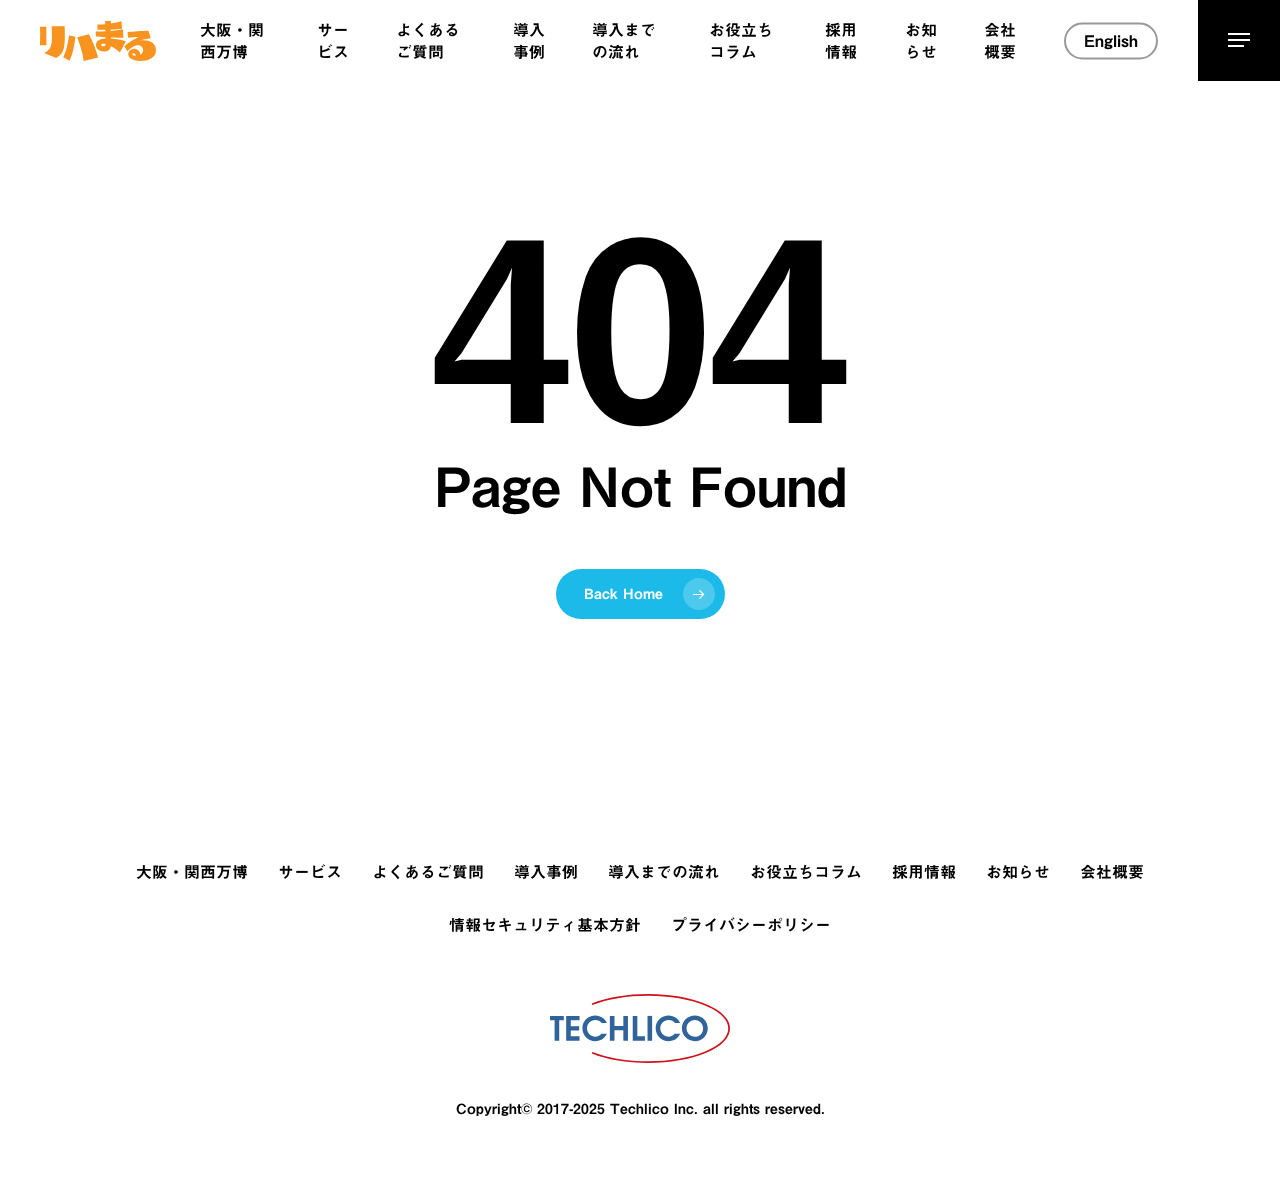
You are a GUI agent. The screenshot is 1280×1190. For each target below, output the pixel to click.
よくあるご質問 (428, 872)
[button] (1239, 40)
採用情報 (924, 872)
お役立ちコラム (806, 872)
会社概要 (1112, 872)
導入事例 (546, 872)
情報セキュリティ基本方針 (545, 925)
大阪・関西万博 (192, 872)
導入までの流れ (664, 872)
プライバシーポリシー (751, 925)
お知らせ (1018, 872)
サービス (310, 872)
